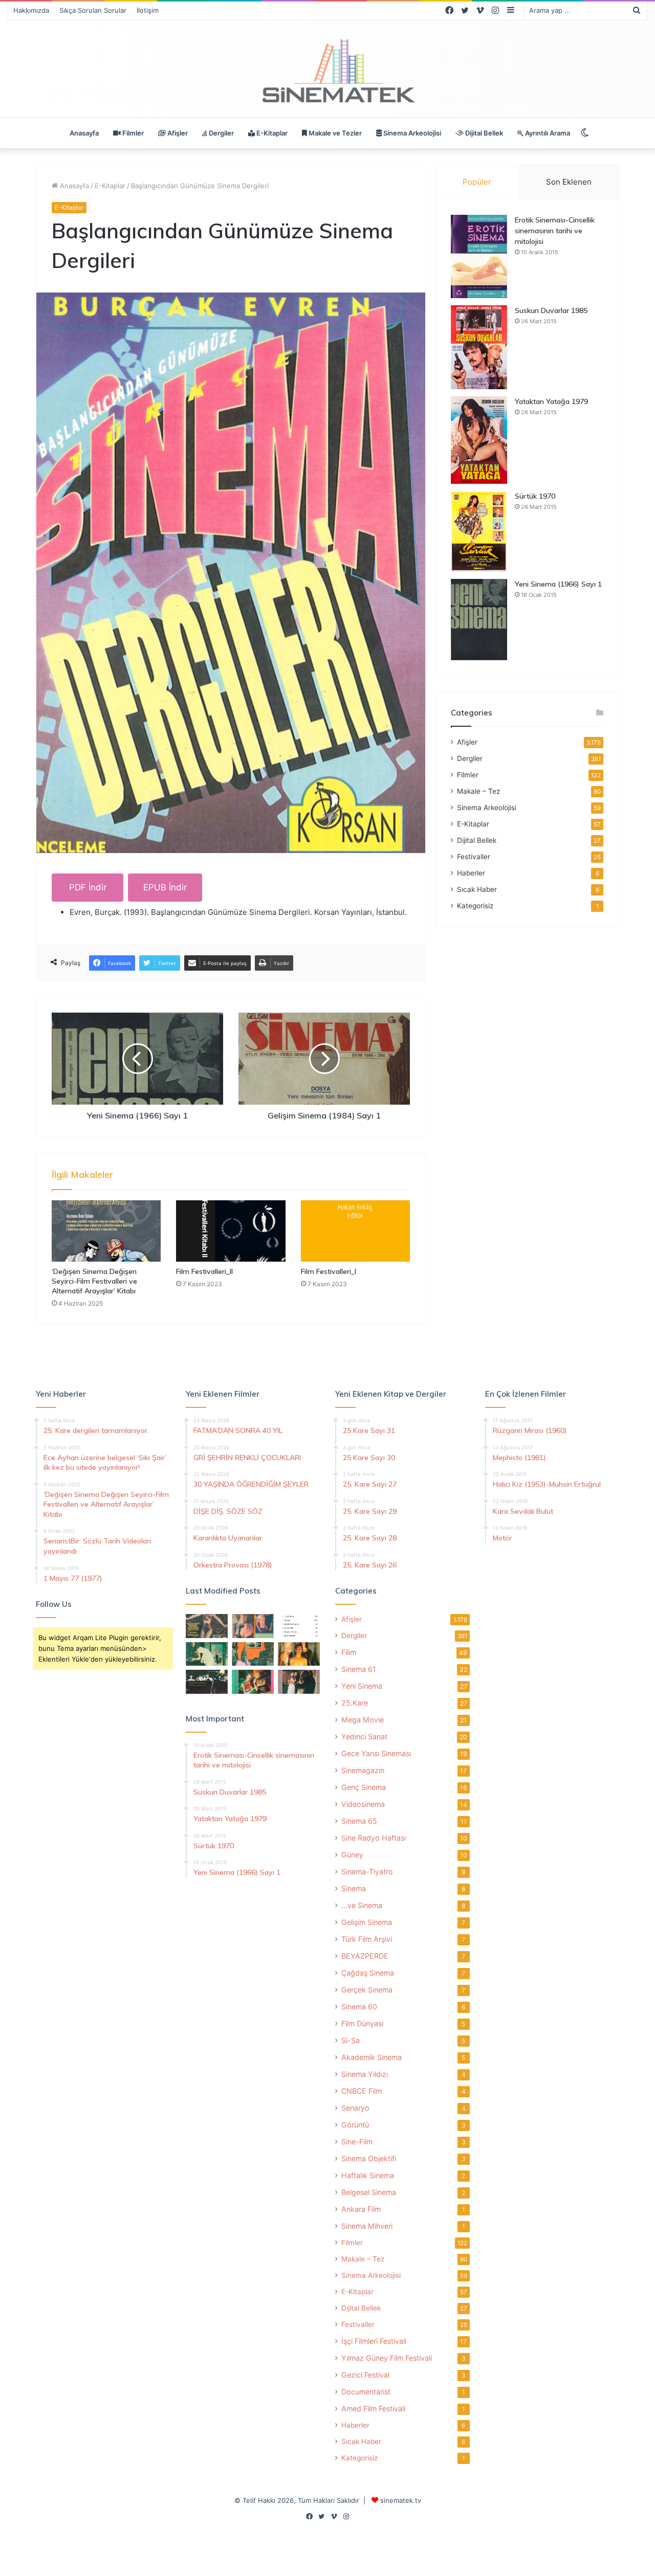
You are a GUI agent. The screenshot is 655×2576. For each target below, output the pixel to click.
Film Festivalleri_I (329, 1271)
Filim (349, 1652)
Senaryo (355, 2108)
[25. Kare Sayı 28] (299, 1654)
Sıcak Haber (477, 889)
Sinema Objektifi (369, 2158)
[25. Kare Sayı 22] (299, 1682)
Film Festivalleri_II (204, 1271)
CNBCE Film (362, 2091)
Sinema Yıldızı (365, 2074)
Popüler (477, 182)
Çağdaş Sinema (368, 1973)
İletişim (148, 10)
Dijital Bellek (483, 133)
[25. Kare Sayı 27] (207, 1654)
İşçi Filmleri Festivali (374, 2341)
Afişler (177, 133)
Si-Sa (351, 2040)
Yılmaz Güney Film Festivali (387, 2358)
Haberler (471, 873)
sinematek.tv (401, 2500)
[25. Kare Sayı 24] (253, 1682)
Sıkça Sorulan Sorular (93, 10)
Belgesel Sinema (369, 2192)
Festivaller (474, 857)
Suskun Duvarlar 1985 (551, 310)
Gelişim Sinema (367, 1922)
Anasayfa (84, 133)
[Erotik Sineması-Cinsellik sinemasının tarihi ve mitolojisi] (479, 256)
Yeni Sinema (362, 1686)
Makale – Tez (478, 791)
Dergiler (221, 133)
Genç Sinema (364, 1787)
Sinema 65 (359, 1821)
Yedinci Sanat (364, 1737)
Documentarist (366, 2392)
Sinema (354, 1888)
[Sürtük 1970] (479, 532)
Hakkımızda (31, 10)
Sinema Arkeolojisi (411, 133)
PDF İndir (88, 887)
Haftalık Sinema (368, 2175)
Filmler (132, 133)
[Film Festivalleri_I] (355, 1231)
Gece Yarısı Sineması (376, 1753)
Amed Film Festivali (373, 2409)
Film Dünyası (362, 2023)
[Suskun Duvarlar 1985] (479, 347)
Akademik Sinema (372, 2057)
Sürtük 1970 (535, 496)
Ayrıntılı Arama (547, 133)
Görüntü (355, 2125)
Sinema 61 (359, 1669)
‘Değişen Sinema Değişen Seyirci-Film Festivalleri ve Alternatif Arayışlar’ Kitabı (94, 1281)
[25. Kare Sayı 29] (253, 1654)
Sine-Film (357, 2142)
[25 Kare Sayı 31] (207, 1626)
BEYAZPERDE (365, 1956)
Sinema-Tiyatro (367, 1872)
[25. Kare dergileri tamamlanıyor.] (299, 1626)
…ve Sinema (362, 1905)
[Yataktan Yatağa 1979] (479, 440)
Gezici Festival (365, 2375)
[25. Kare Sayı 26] (207, 1682)
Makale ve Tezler (334, 133)
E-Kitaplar (271, 133)
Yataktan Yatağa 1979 (551, 401)
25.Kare (355, 1703)
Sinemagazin (363, 1770)
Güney (352, 1855)
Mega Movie (363, 1720)
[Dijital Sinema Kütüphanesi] (327, 71)
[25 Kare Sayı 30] (253, 1626)
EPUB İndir (165, 887)
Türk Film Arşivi (367, 1939)
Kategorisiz (475, 906)
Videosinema (363, 1804)
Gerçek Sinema (367, 1990)
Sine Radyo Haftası (374, 1838)
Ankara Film (361, 2209)
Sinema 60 (359, 2007)
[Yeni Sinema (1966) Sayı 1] (479, 620)
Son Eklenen (569, 182)
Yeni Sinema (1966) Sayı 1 (558, 584)
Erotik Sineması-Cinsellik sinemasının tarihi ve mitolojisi (555, 231)
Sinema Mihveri (367, 2226)
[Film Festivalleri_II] (231, 1231)
